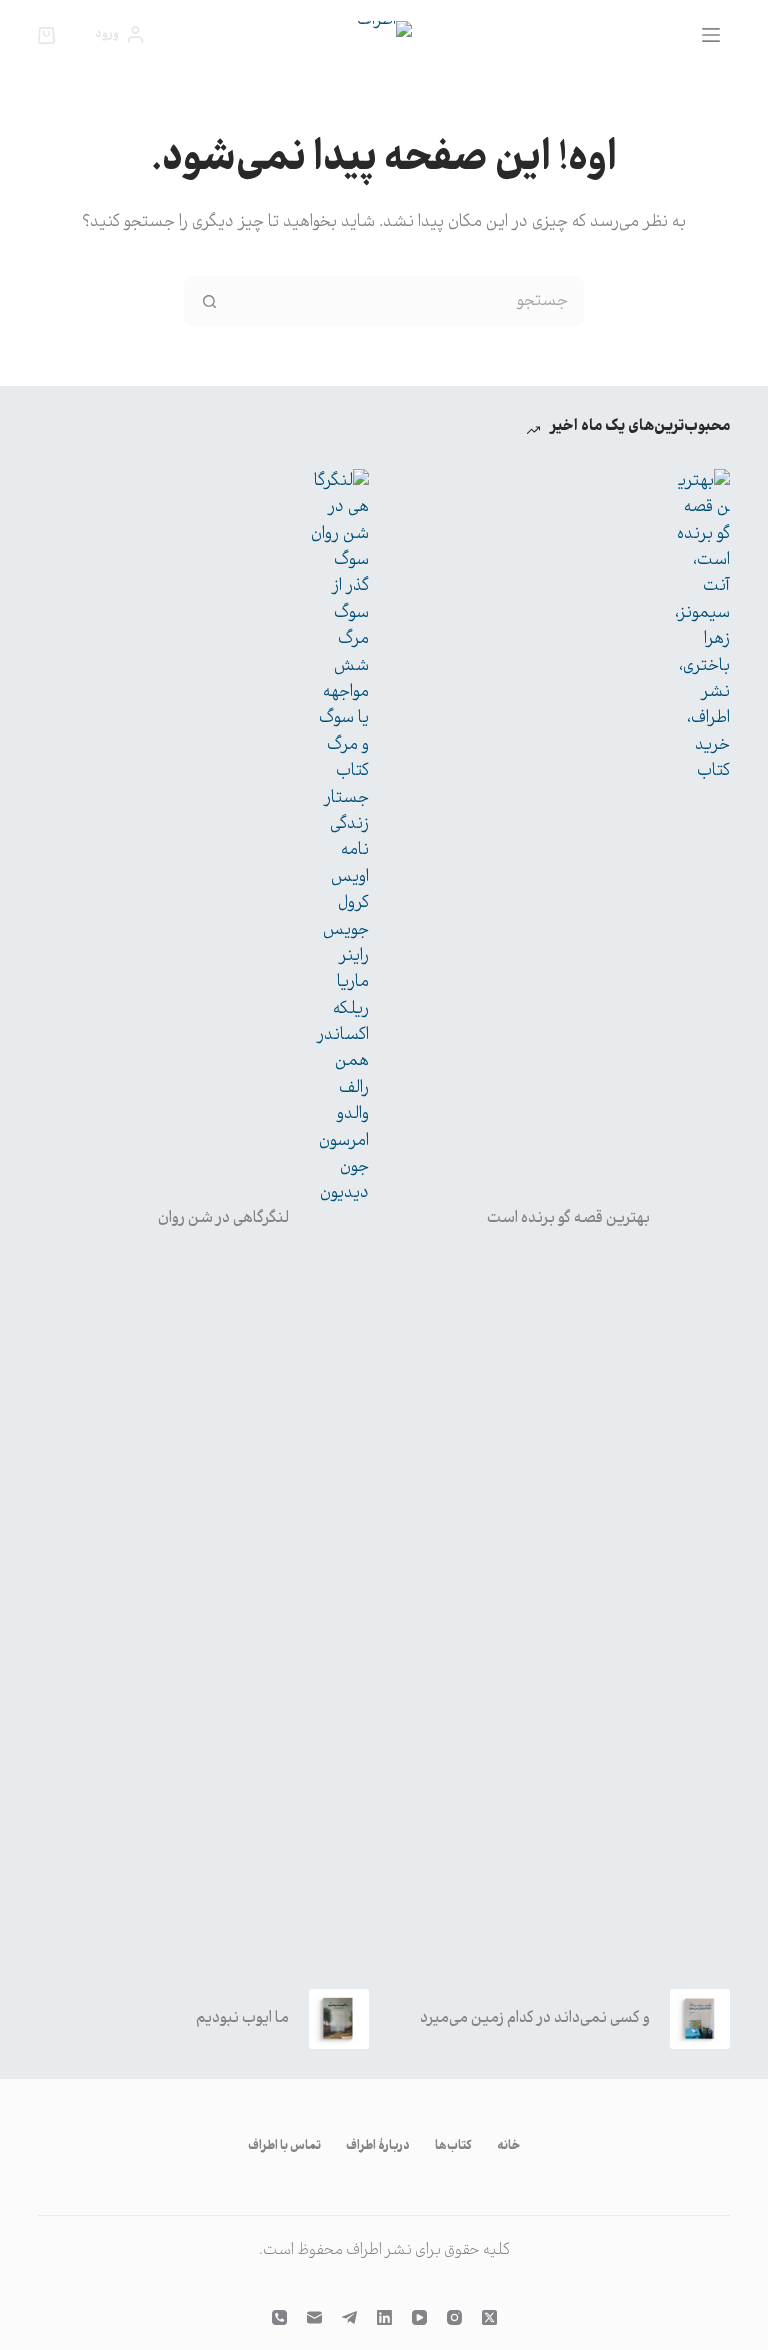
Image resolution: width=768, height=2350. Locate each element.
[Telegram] (349, 2317)
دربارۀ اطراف (378, 2147)
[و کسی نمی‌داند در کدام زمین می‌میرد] (700, 2019)
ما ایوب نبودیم (242, 2018)
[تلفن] (279, 2317)
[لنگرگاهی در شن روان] (339, 1219)
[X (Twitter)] (489, 2317)
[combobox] (408, 301)
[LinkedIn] (384, 2317)
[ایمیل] (314, 2317)
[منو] (711, 35)
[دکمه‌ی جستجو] (209, 301)
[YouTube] (419, 2317)
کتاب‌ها (453, 2147)
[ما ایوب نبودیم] (339, 2019)
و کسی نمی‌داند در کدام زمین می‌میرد (535, 2018)
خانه (508, 2147)
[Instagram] (454, 2317)
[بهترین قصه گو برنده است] (700, 1219)
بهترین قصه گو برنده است (568, 1218)
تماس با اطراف (284, 2147)
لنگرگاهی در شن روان (223, 1218)
